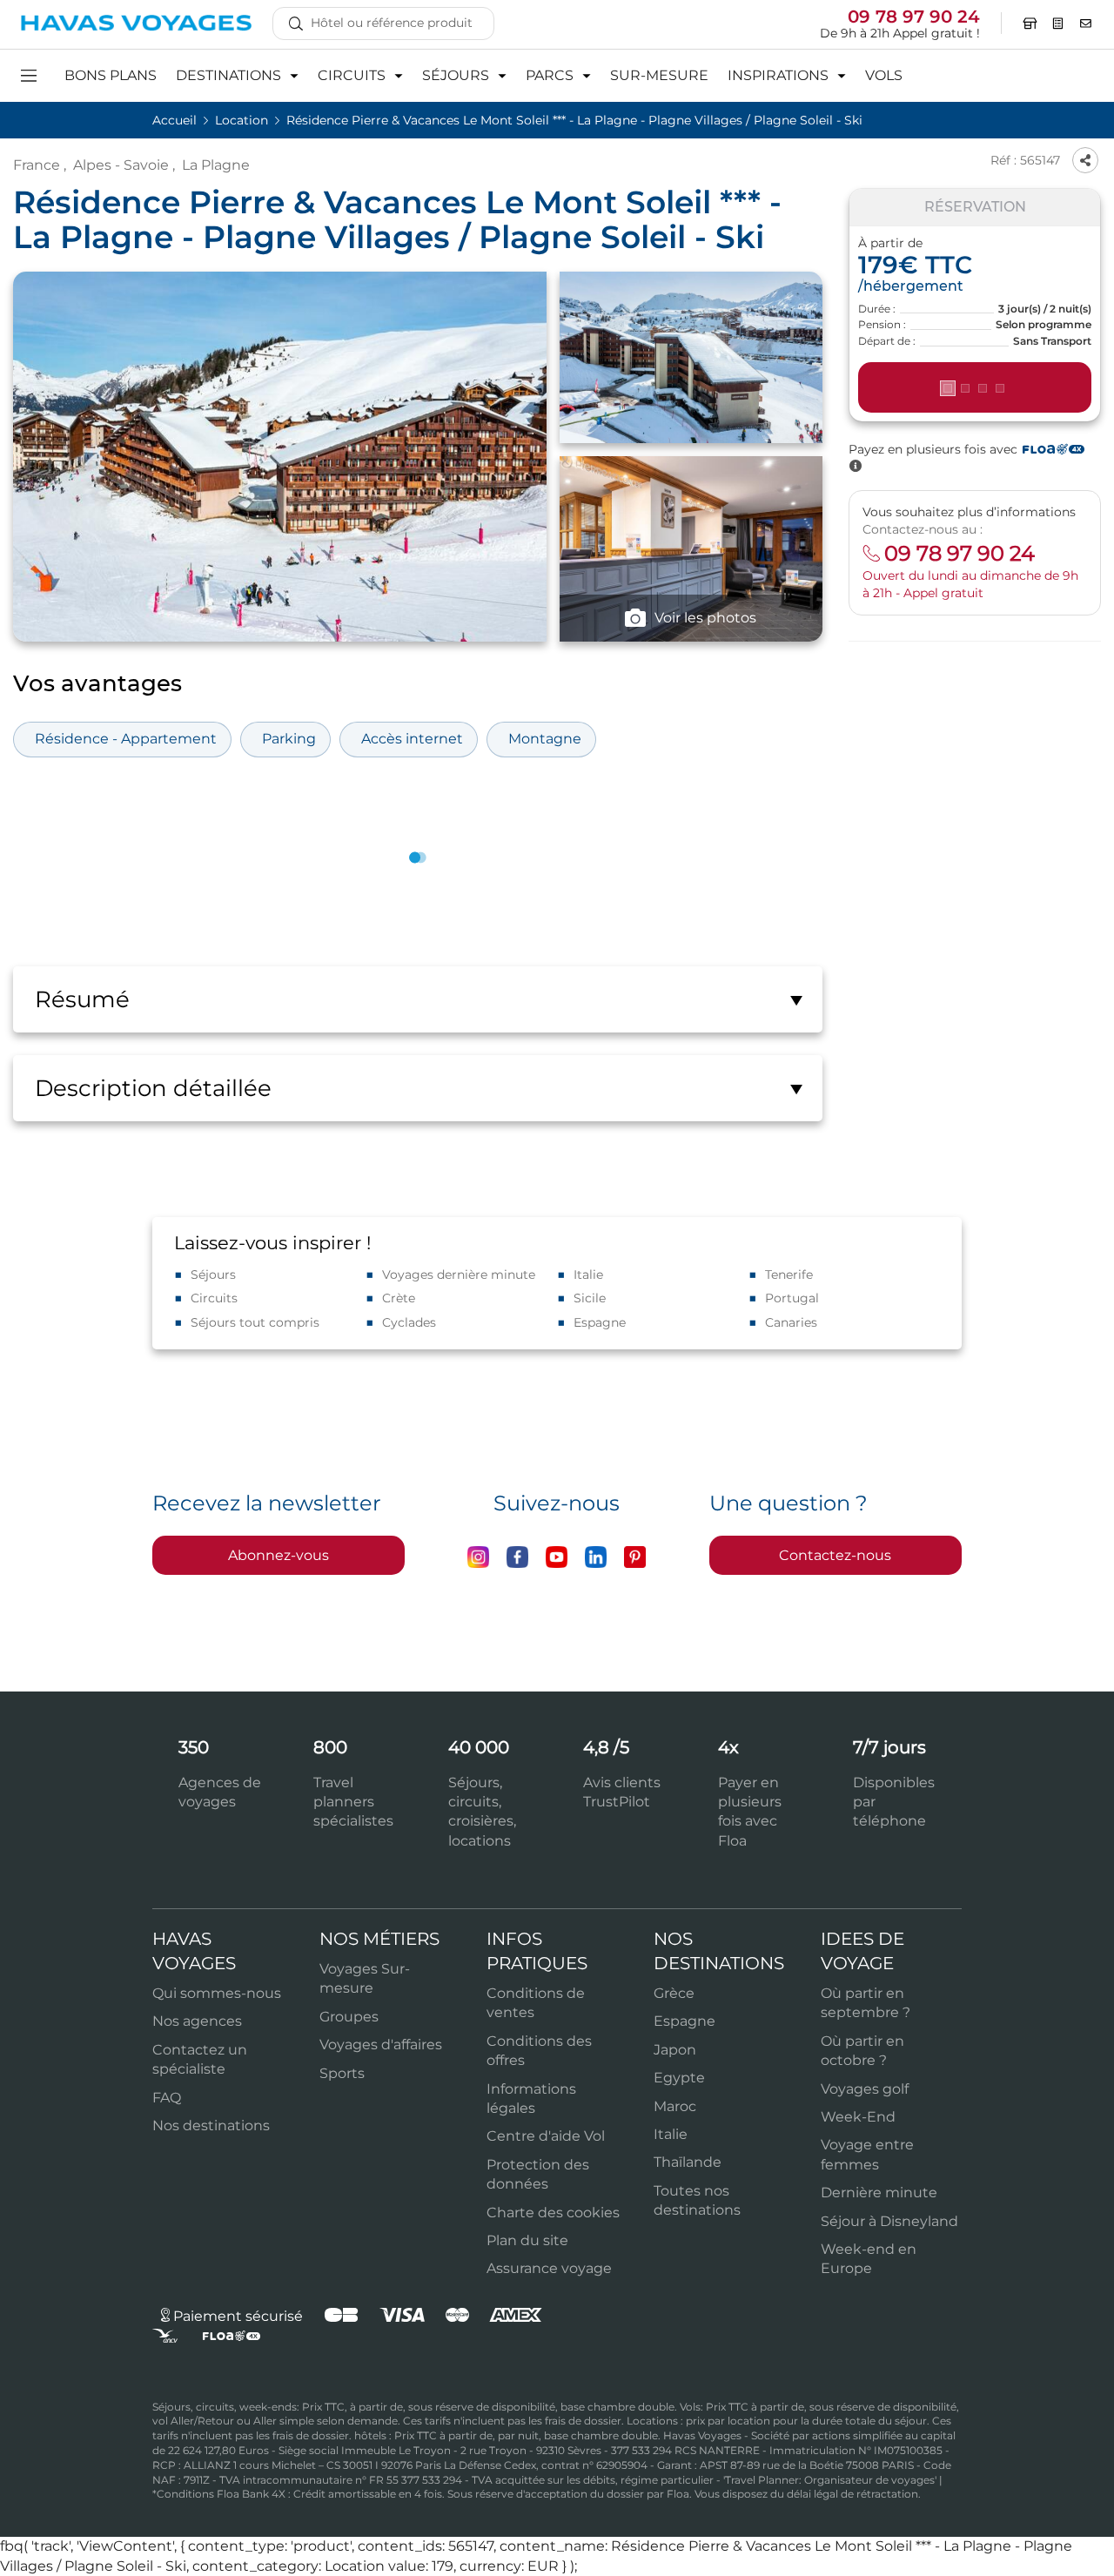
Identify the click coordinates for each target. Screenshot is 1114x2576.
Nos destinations (211, 2125)
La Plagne (216, 165)
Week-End (858, 2117)
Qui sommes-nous (217, 1993)
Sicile (590, 1298)
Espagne (600, 1322)
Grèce (674, 1993)
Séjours (213, 1275)
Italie (588, 1275)
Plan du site (527, 2240)
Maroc (675, 2106)
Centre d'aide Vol (546, 2136)
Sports (342, 2073)
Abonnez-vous (278, 1555)
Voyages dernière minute (459, 1275)
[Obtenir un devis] (1058, 24)
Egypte (679, 2078)
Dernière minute (879, 2193)
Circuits (214, 1298)
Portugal (792, 1298)
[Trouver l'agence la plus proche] (1030, 24)
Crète (399, 1298)
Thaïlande (688, 2162)
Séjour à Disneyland (889, 2221)
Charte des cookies (553, 2213)
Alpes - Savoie (121, 165)
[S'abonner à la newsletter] (1086, 24)
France (37, 165)
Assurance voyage (549, 2268)
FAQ (167, 2098)
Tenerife (789, 1275)
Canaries (791, 1322)
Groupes (349, 2017)
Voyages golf (865, 2089)
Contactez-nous (835, 1555)
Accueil (176, 120)
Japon (675, 2050)
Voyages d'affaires (381, 2045)
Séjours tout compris (255, 1322)
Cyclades (409, 1322)
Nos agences (197, 2021)
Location (243, 120)
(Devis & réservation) (975, 388)
